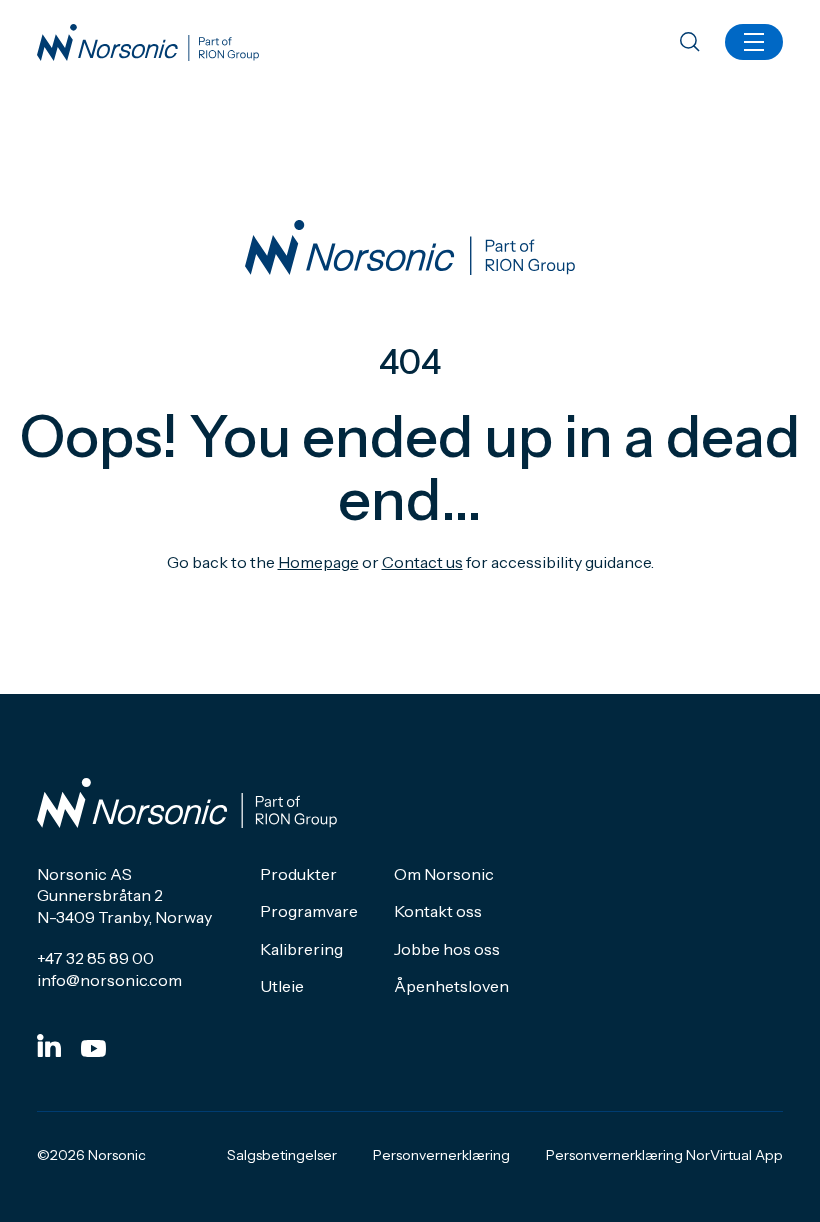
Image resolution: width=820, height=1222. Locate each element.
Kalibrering (301, 949)
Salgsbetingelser (282, 1155)
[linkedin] (49, 1045)
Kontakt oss (438, 911)
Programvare (309, 911)
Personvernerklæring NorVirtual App (664, 1155)
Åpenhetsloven (451, 986)
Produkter (298, 874)
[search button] (690, 43)
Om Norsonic (444, 874)
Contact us (422, 562)
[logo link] (148, 42)
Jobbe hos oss (447, 949)
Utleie (282, 986)
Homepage (318, 562)
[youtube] (93, 1048)
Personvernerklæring (441, 1155)
